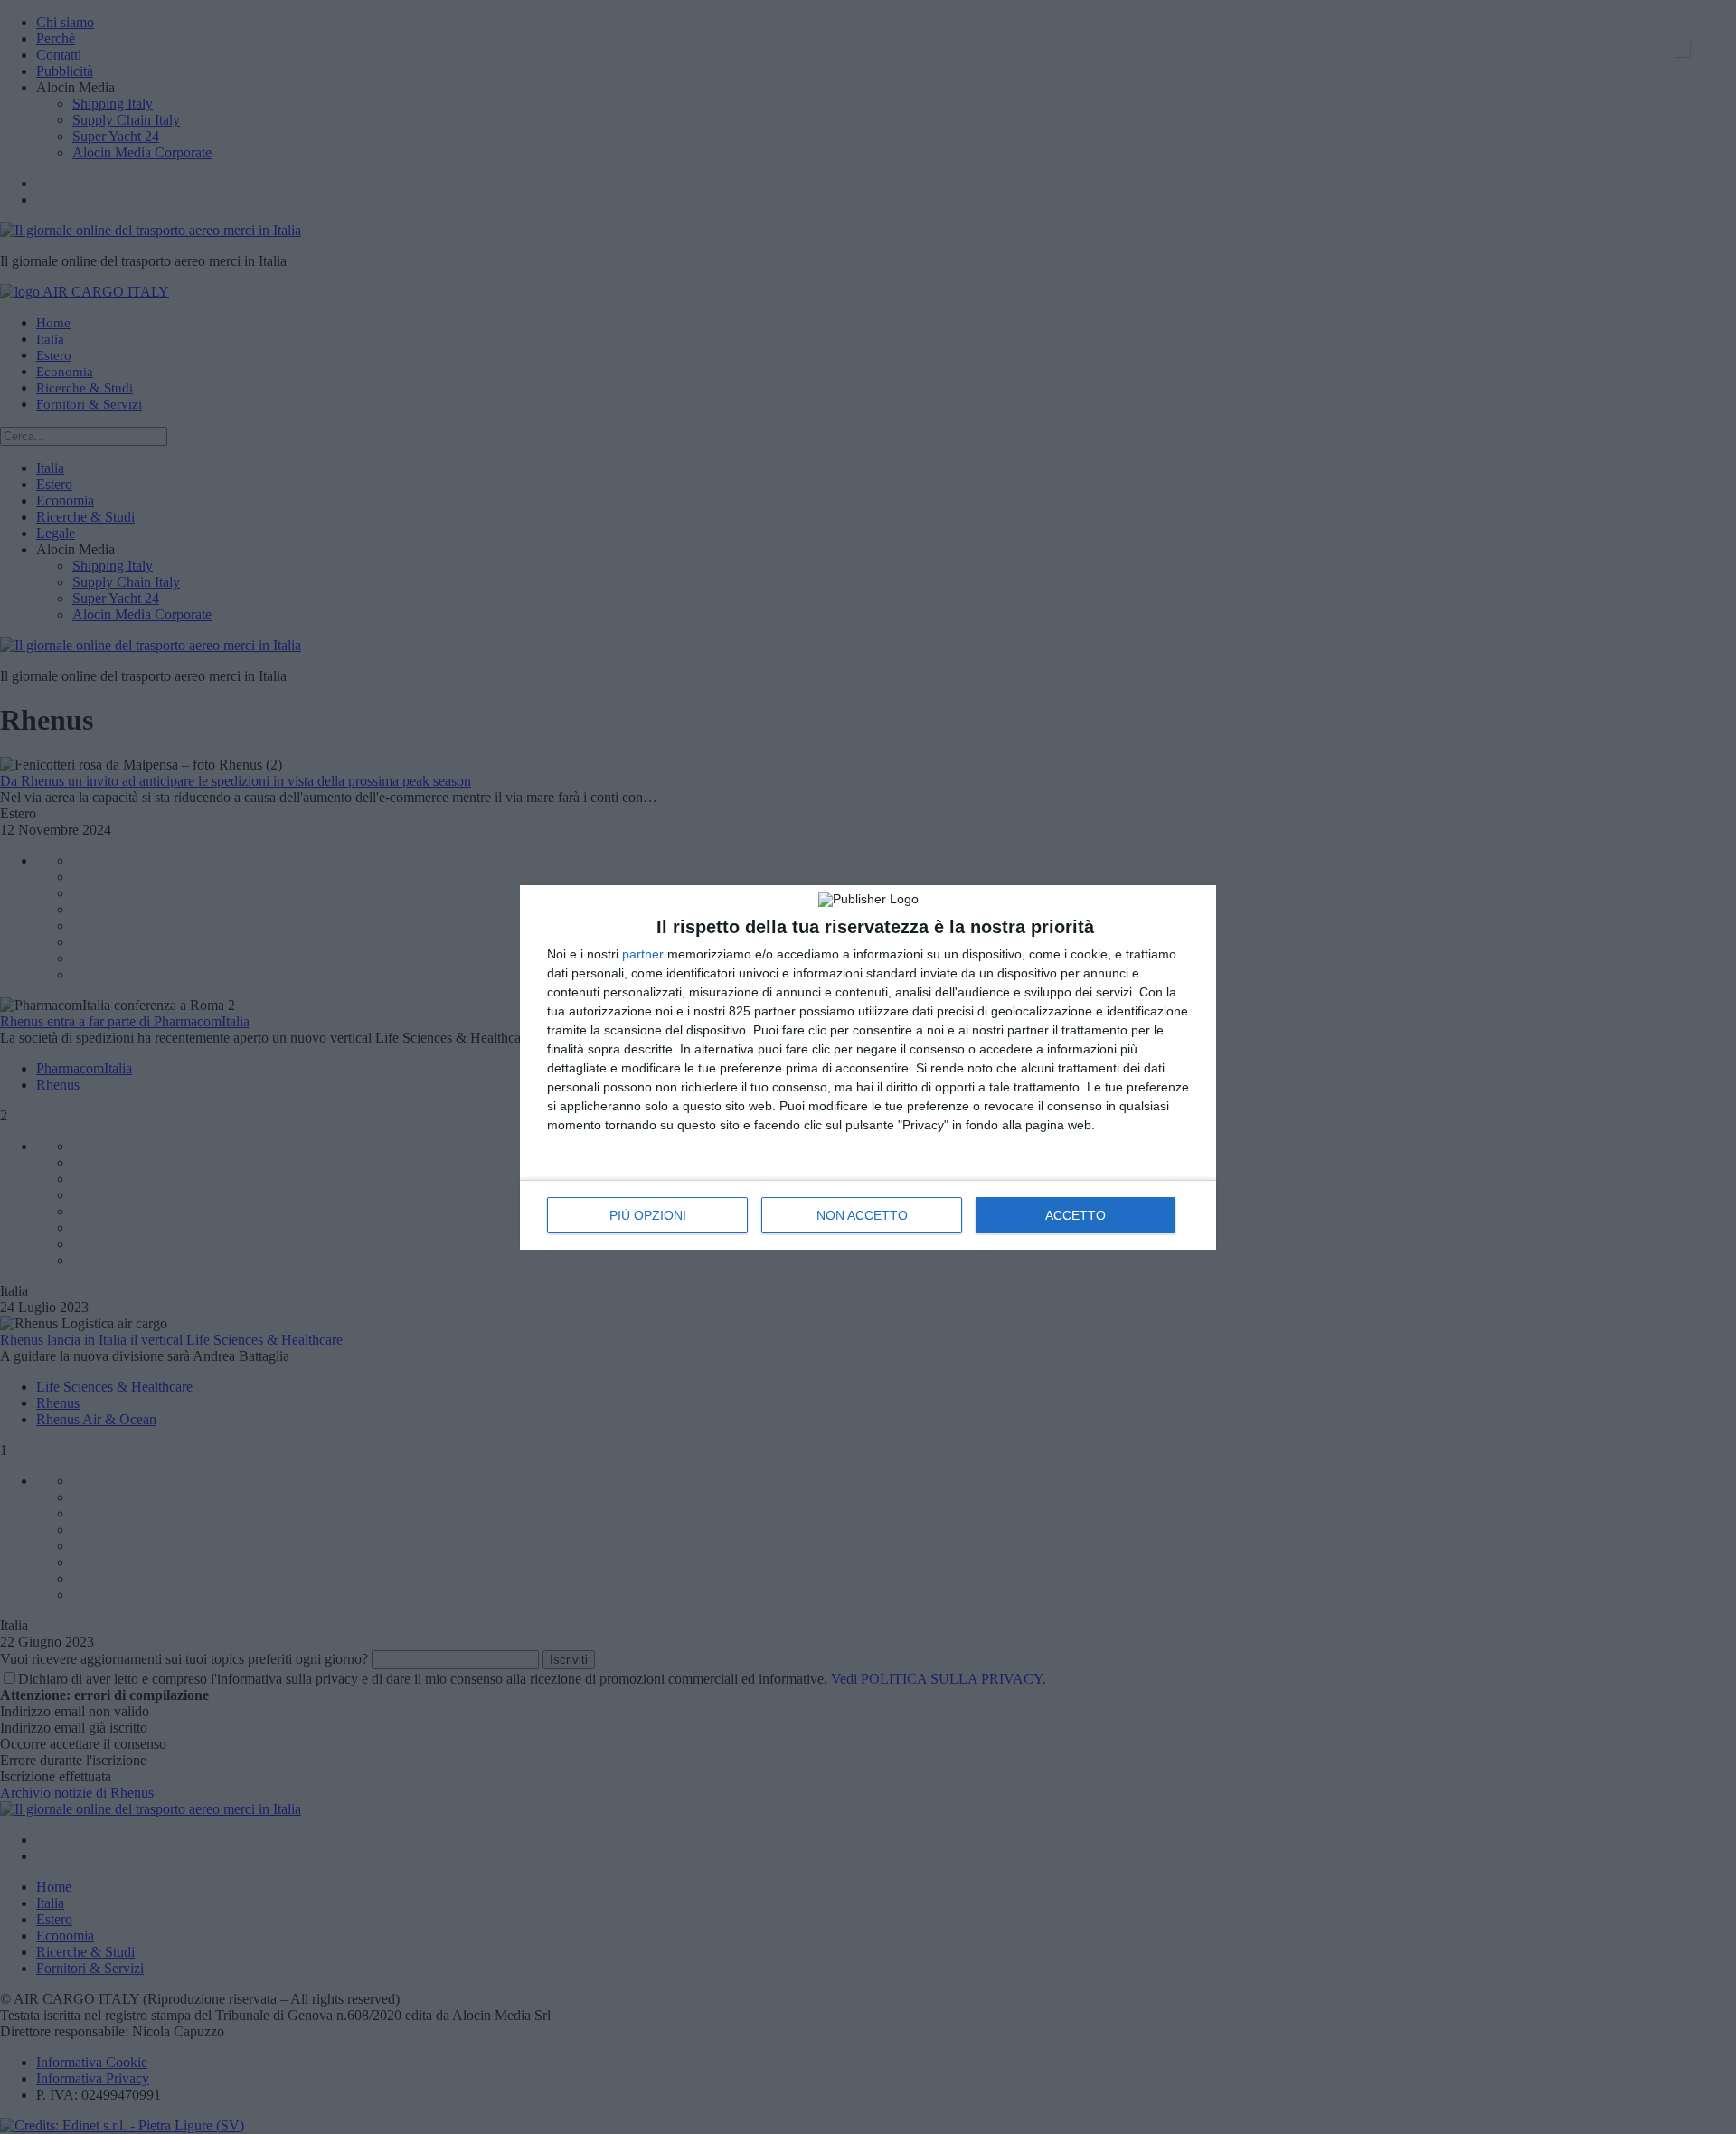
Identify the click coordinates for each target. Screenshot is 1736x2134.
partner (643, 954)
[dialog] (868, 1067)
